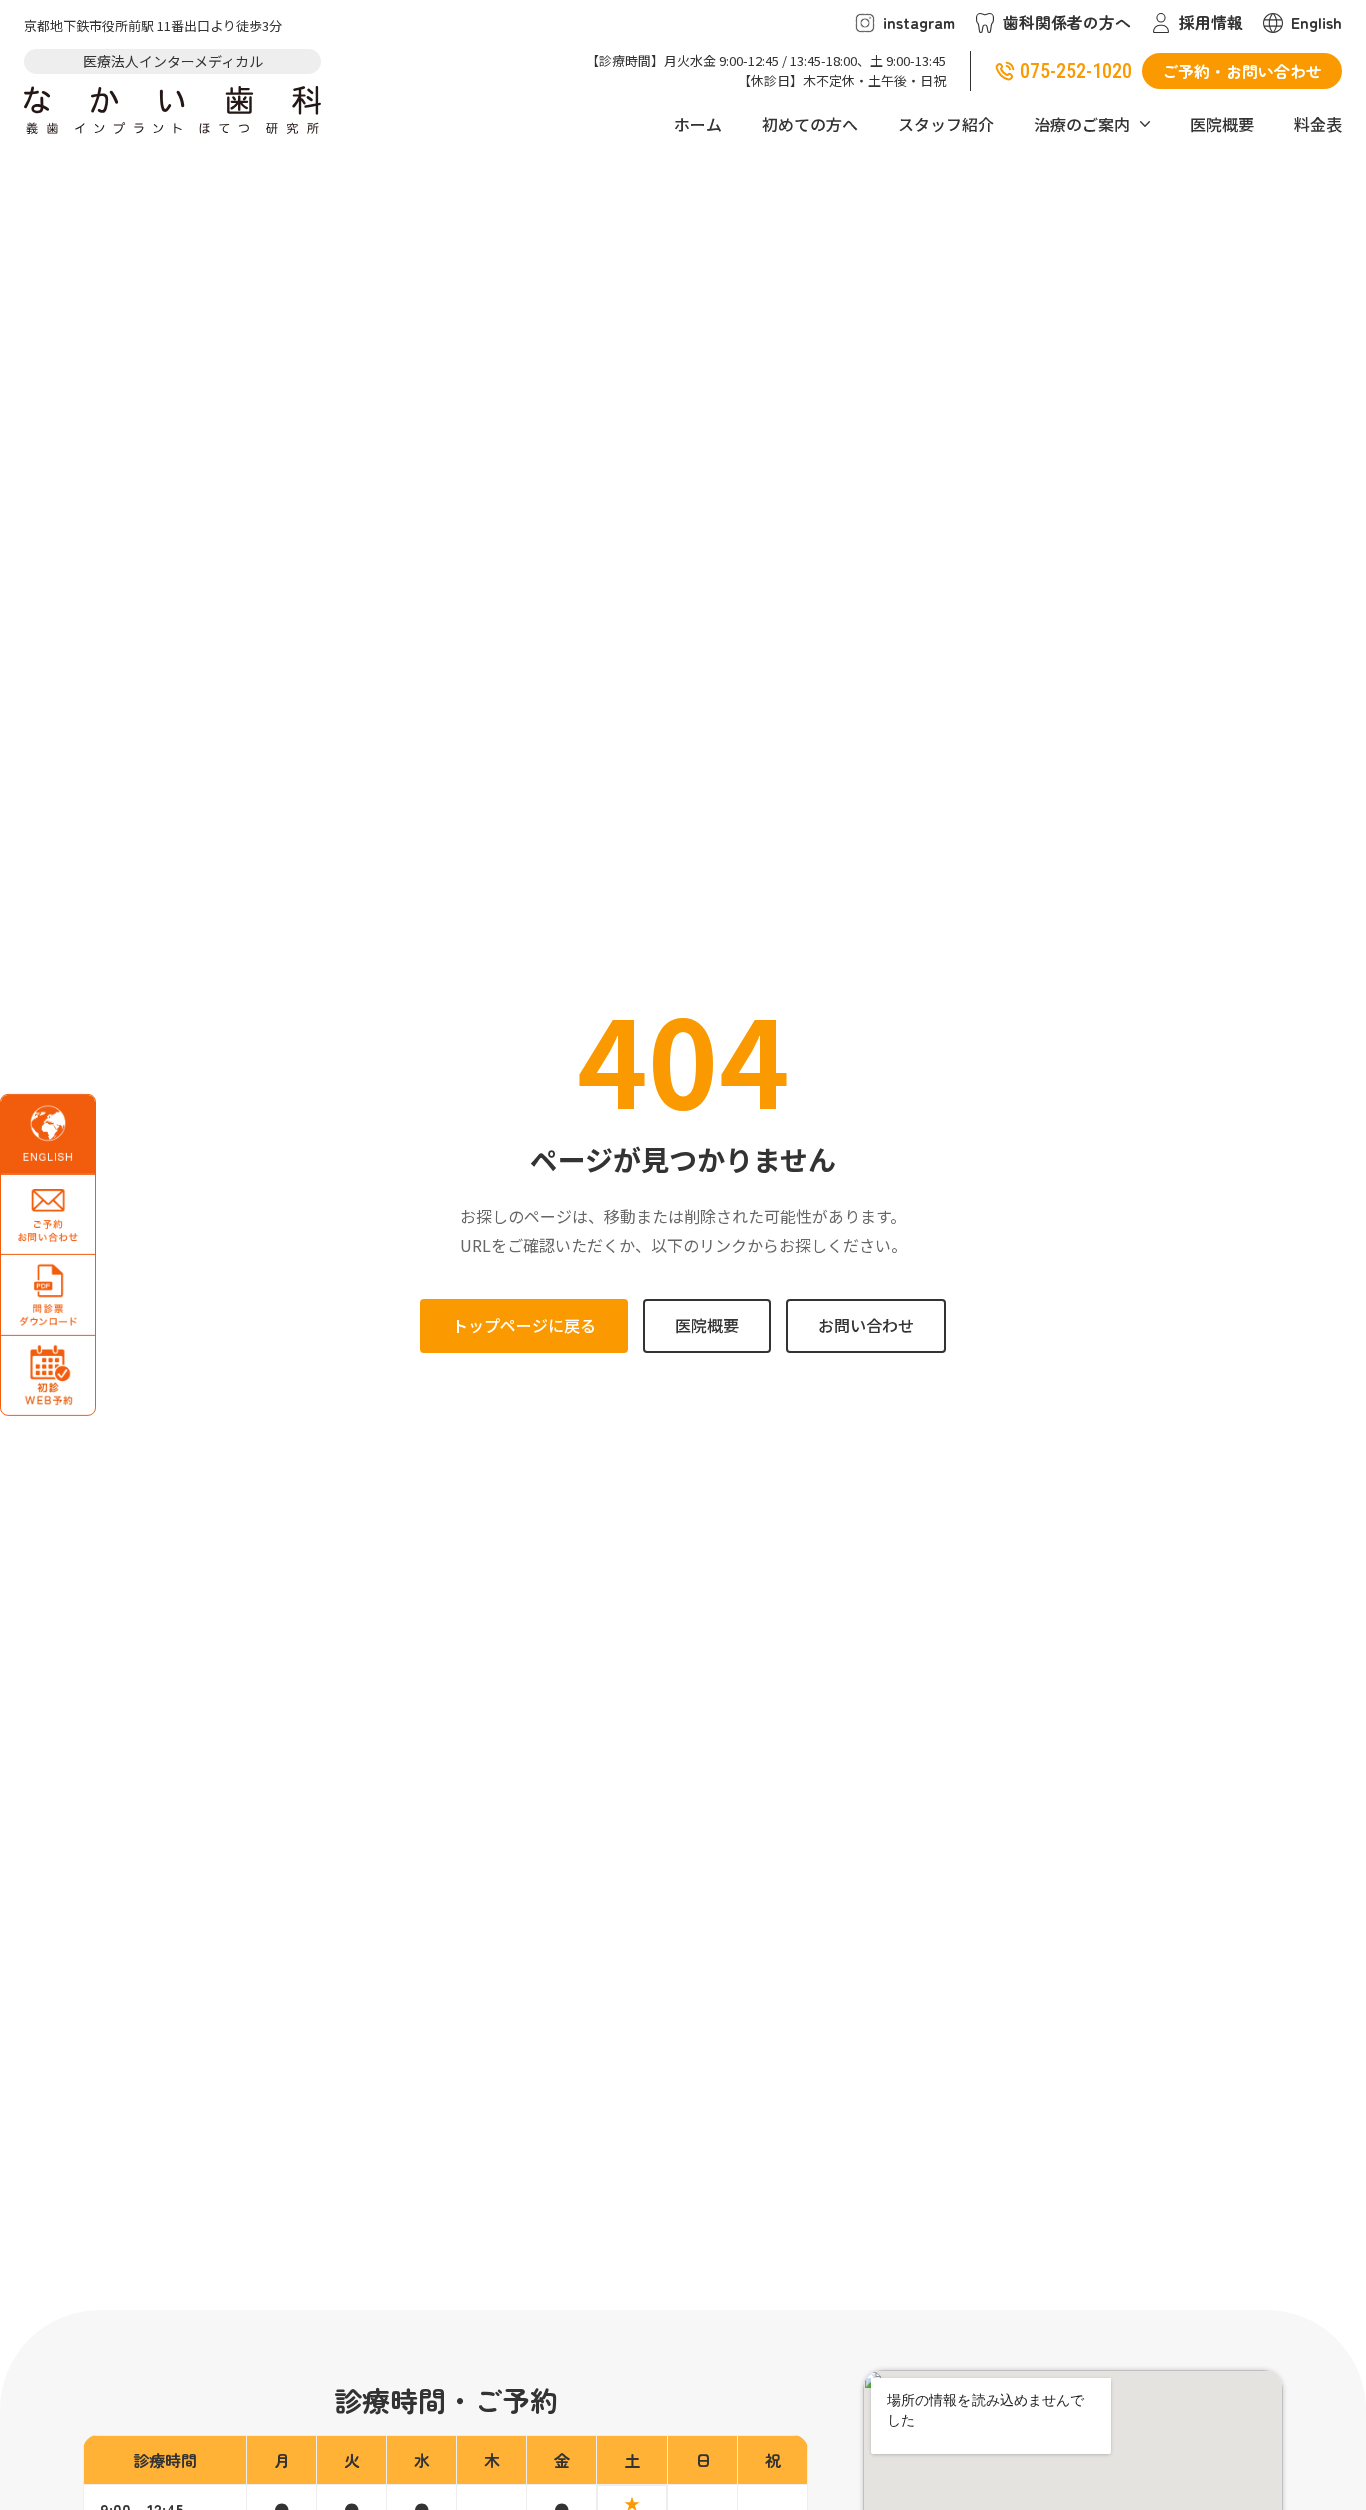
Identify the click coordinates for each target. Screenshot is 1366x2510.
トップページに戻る (524, 1325)
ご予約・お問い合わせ (1242, 71)
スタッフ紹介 (946, 124)
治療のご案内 (1082, 124)
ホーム (698, 124)
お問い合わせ (866, 1325)
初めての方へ (810, 124)
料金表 (1318, 124)
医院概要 (1222, 124)
